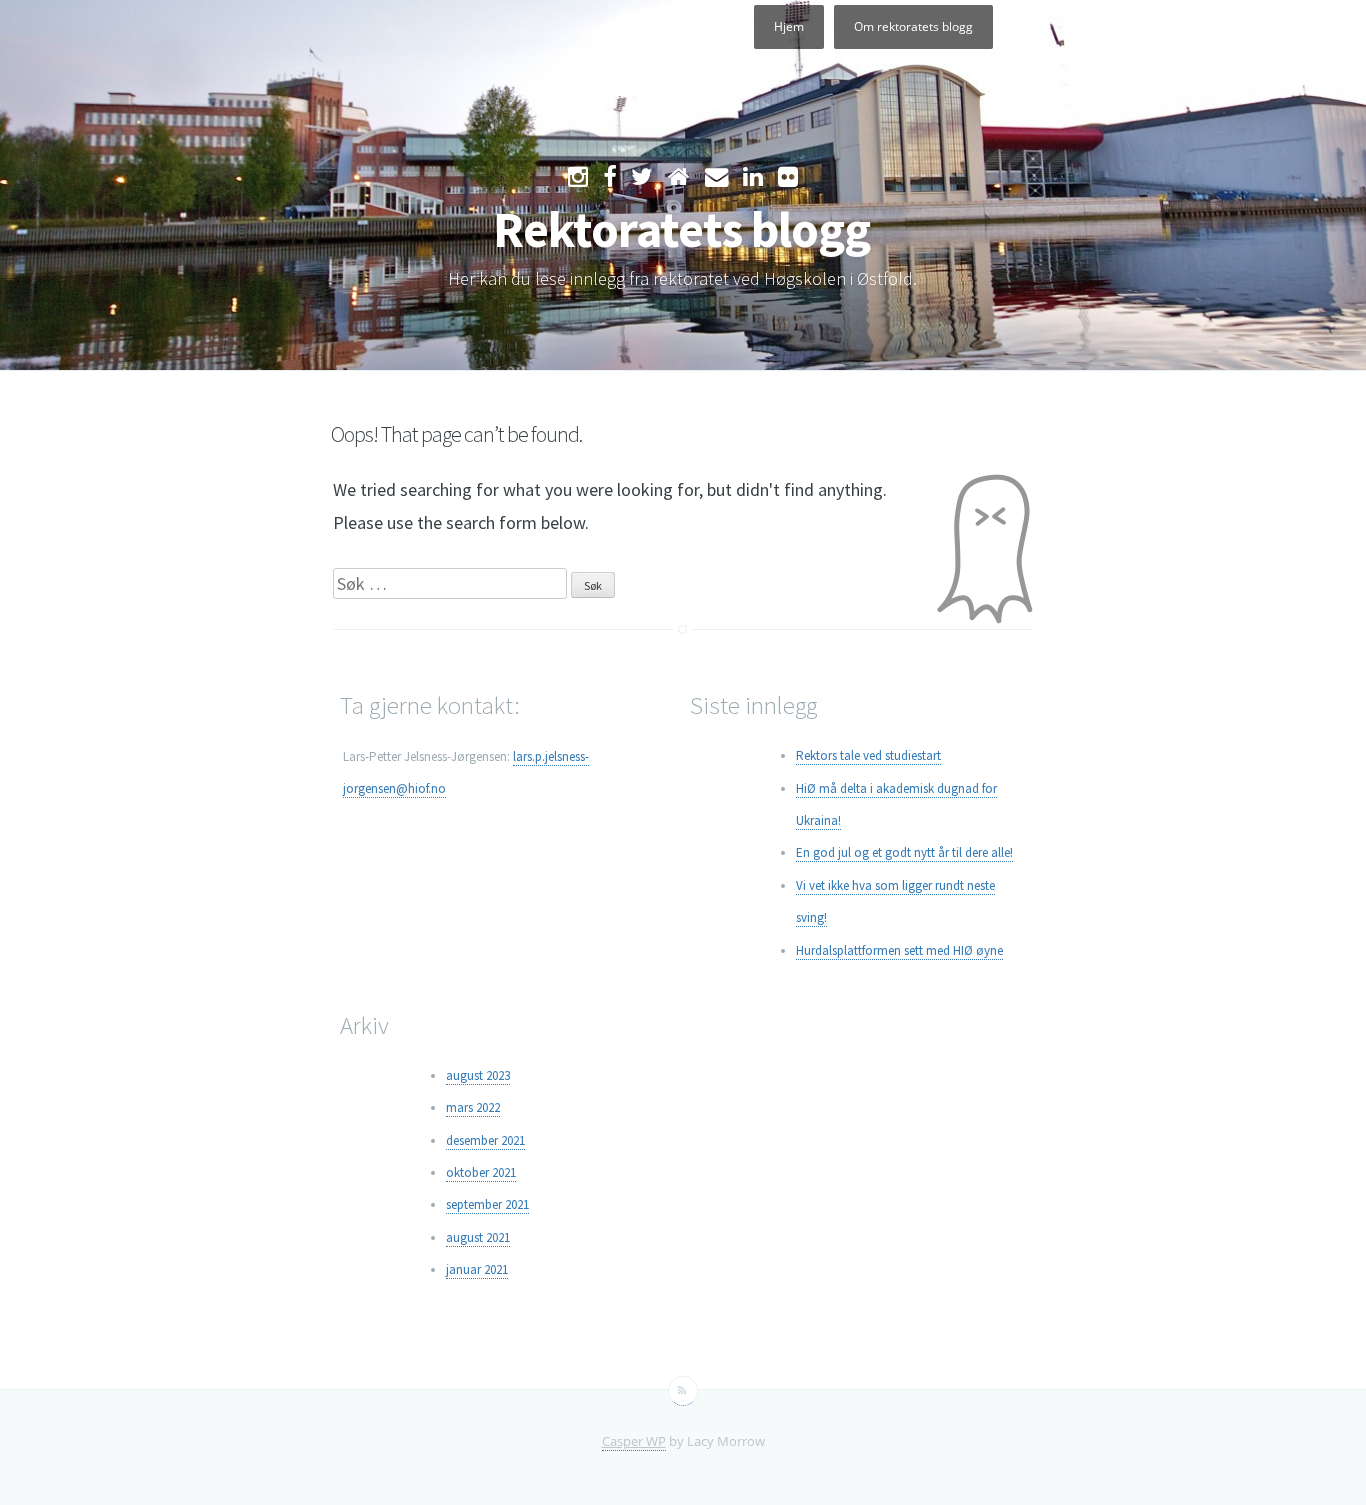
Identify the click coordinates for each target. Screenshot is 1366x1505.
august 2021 (478, 1237)
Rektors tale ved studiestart (868, 755)
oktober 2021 (481, 1172)
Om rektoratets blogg (913, 26)
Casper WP (634, 1441)
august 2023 (478, 1075)
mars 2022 (473, 1107)
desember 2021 (485, 1140)
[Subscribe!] (683, 1391)
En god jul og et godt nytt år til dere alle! (904, 852)
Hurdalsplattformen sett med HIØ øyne (899, 950)
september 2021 (487, 1204)
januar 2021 (477, 1269)
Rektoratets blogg (681, 229)
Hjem (789, 26)
